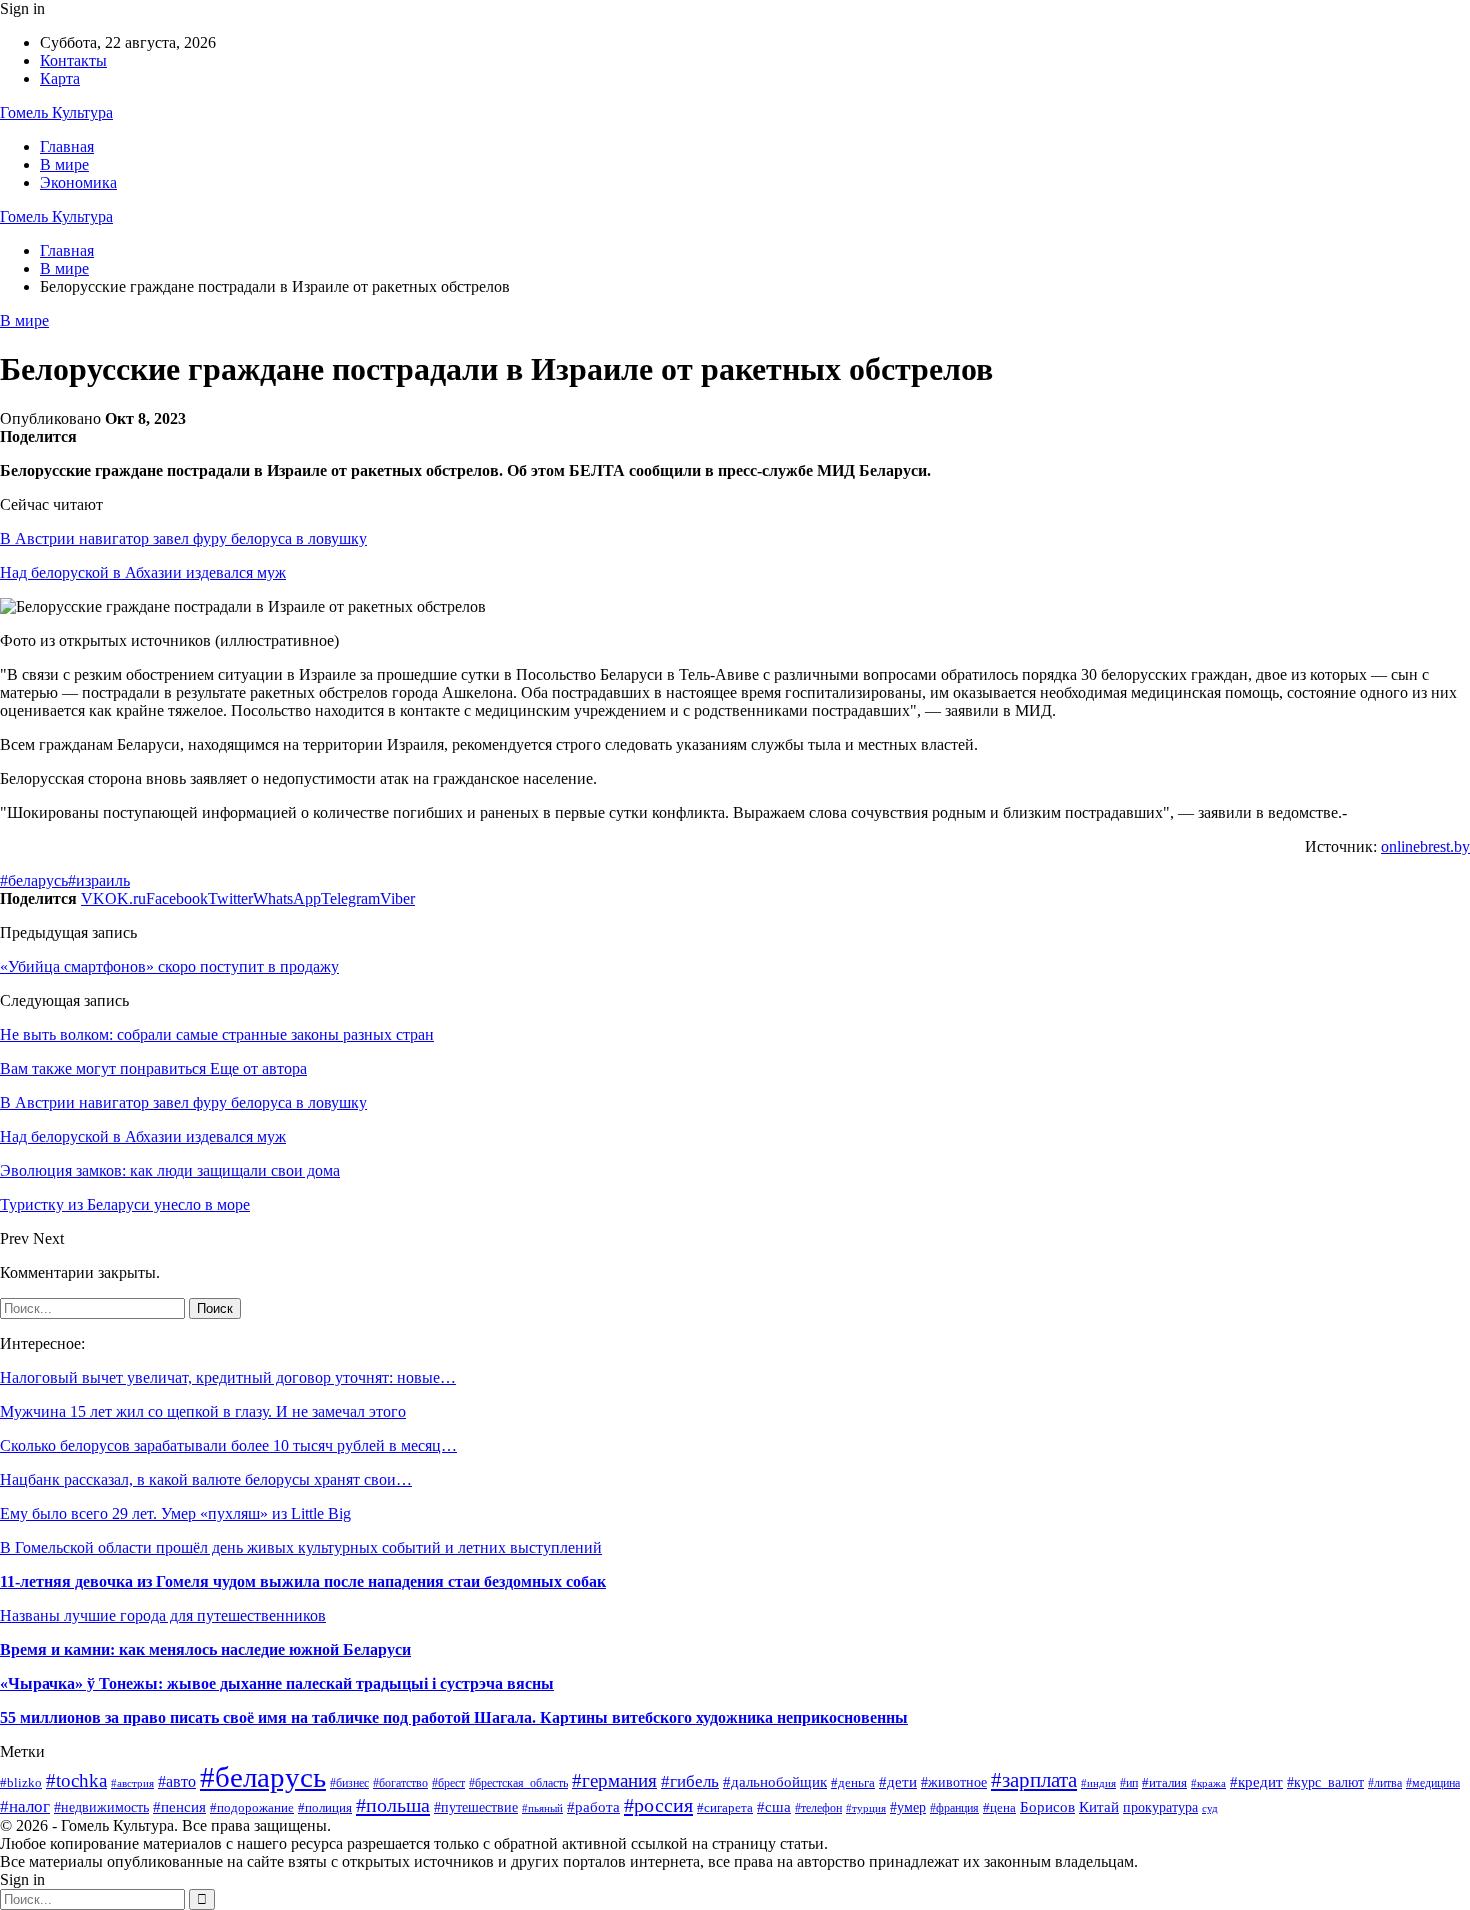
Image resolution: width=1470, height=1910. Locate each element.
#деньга (853, 1782)
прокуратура (1160, 1807)
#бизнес (349, 1783)
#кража (1208, 1783)
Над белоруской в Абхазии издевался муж (143, 572)
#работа (593, 1807)
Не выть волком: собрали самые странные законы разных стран (217, 1034)
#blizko (21, 1782)
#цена (999, 1808)
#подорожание (252, 1807)
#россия (658, 1805)
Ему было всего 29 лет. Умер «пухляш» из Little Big (175, 1513)
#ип (1129, 1783)
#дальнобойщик (775, 1781)
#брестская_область (518, 1783)
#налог (25, 1806)
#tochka (76, 1780)
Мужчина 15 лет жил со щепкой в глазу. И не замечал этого (203, 1411)
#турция (866, 1808)
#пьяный (542, 1808)
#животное (954, 1782)
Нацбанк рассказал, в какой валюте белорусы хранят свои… (206, 1479)
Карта (60, 78)
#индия (1098, 1783)
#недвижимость (101, 1807)
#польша (393, 1805)
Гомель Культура (56, 112)
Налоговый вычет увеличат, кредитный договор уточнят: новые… (228, 1377)
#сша (774, 1806)
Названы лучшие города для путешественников (163, 1615)
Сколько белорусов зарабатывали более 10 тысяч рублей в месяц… (228, 1445)
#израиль (99, 880)
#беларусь (34, 880)
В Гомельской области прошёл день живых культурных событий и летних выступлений (301, 1547)
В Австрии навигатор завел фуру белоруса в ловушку (183, 538)
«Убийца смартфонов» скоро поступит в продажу (169, 966)
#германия (614, 1780)
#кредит (1256, 1782)
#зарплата (1034, 1779)
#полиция (325, 1807)
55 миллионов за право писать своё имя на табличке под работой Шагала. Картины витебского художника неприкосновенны (454, 1717)
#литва (1385, 1783)
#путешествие (476, 1807)
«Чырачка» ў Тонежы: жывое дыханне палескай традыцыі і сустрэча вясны (277, 1683)
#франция (954, 1808)
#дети (898, 1782)
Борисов (1047, 1806)
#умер (908, 1807)
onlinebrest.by (1425, 846)
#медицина (1433, 1783)
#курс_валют (1325, 1782)
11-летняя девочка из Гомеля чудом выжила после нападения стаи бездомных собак (303, 1581)
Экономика (78, 182)
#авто (177, 1781)
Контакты (73, 60)
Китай (1099, 1807)
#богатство (400, 1783)
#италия (1164, 1783)
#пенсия (179, 1807)
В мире (64, 164)
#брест (448, 1783)
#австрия (132, 1783)
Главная (67, 146)
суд (1210, 1808)
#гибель (690, 1781)
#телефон (818, 1808)
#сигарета (725, 1807)
